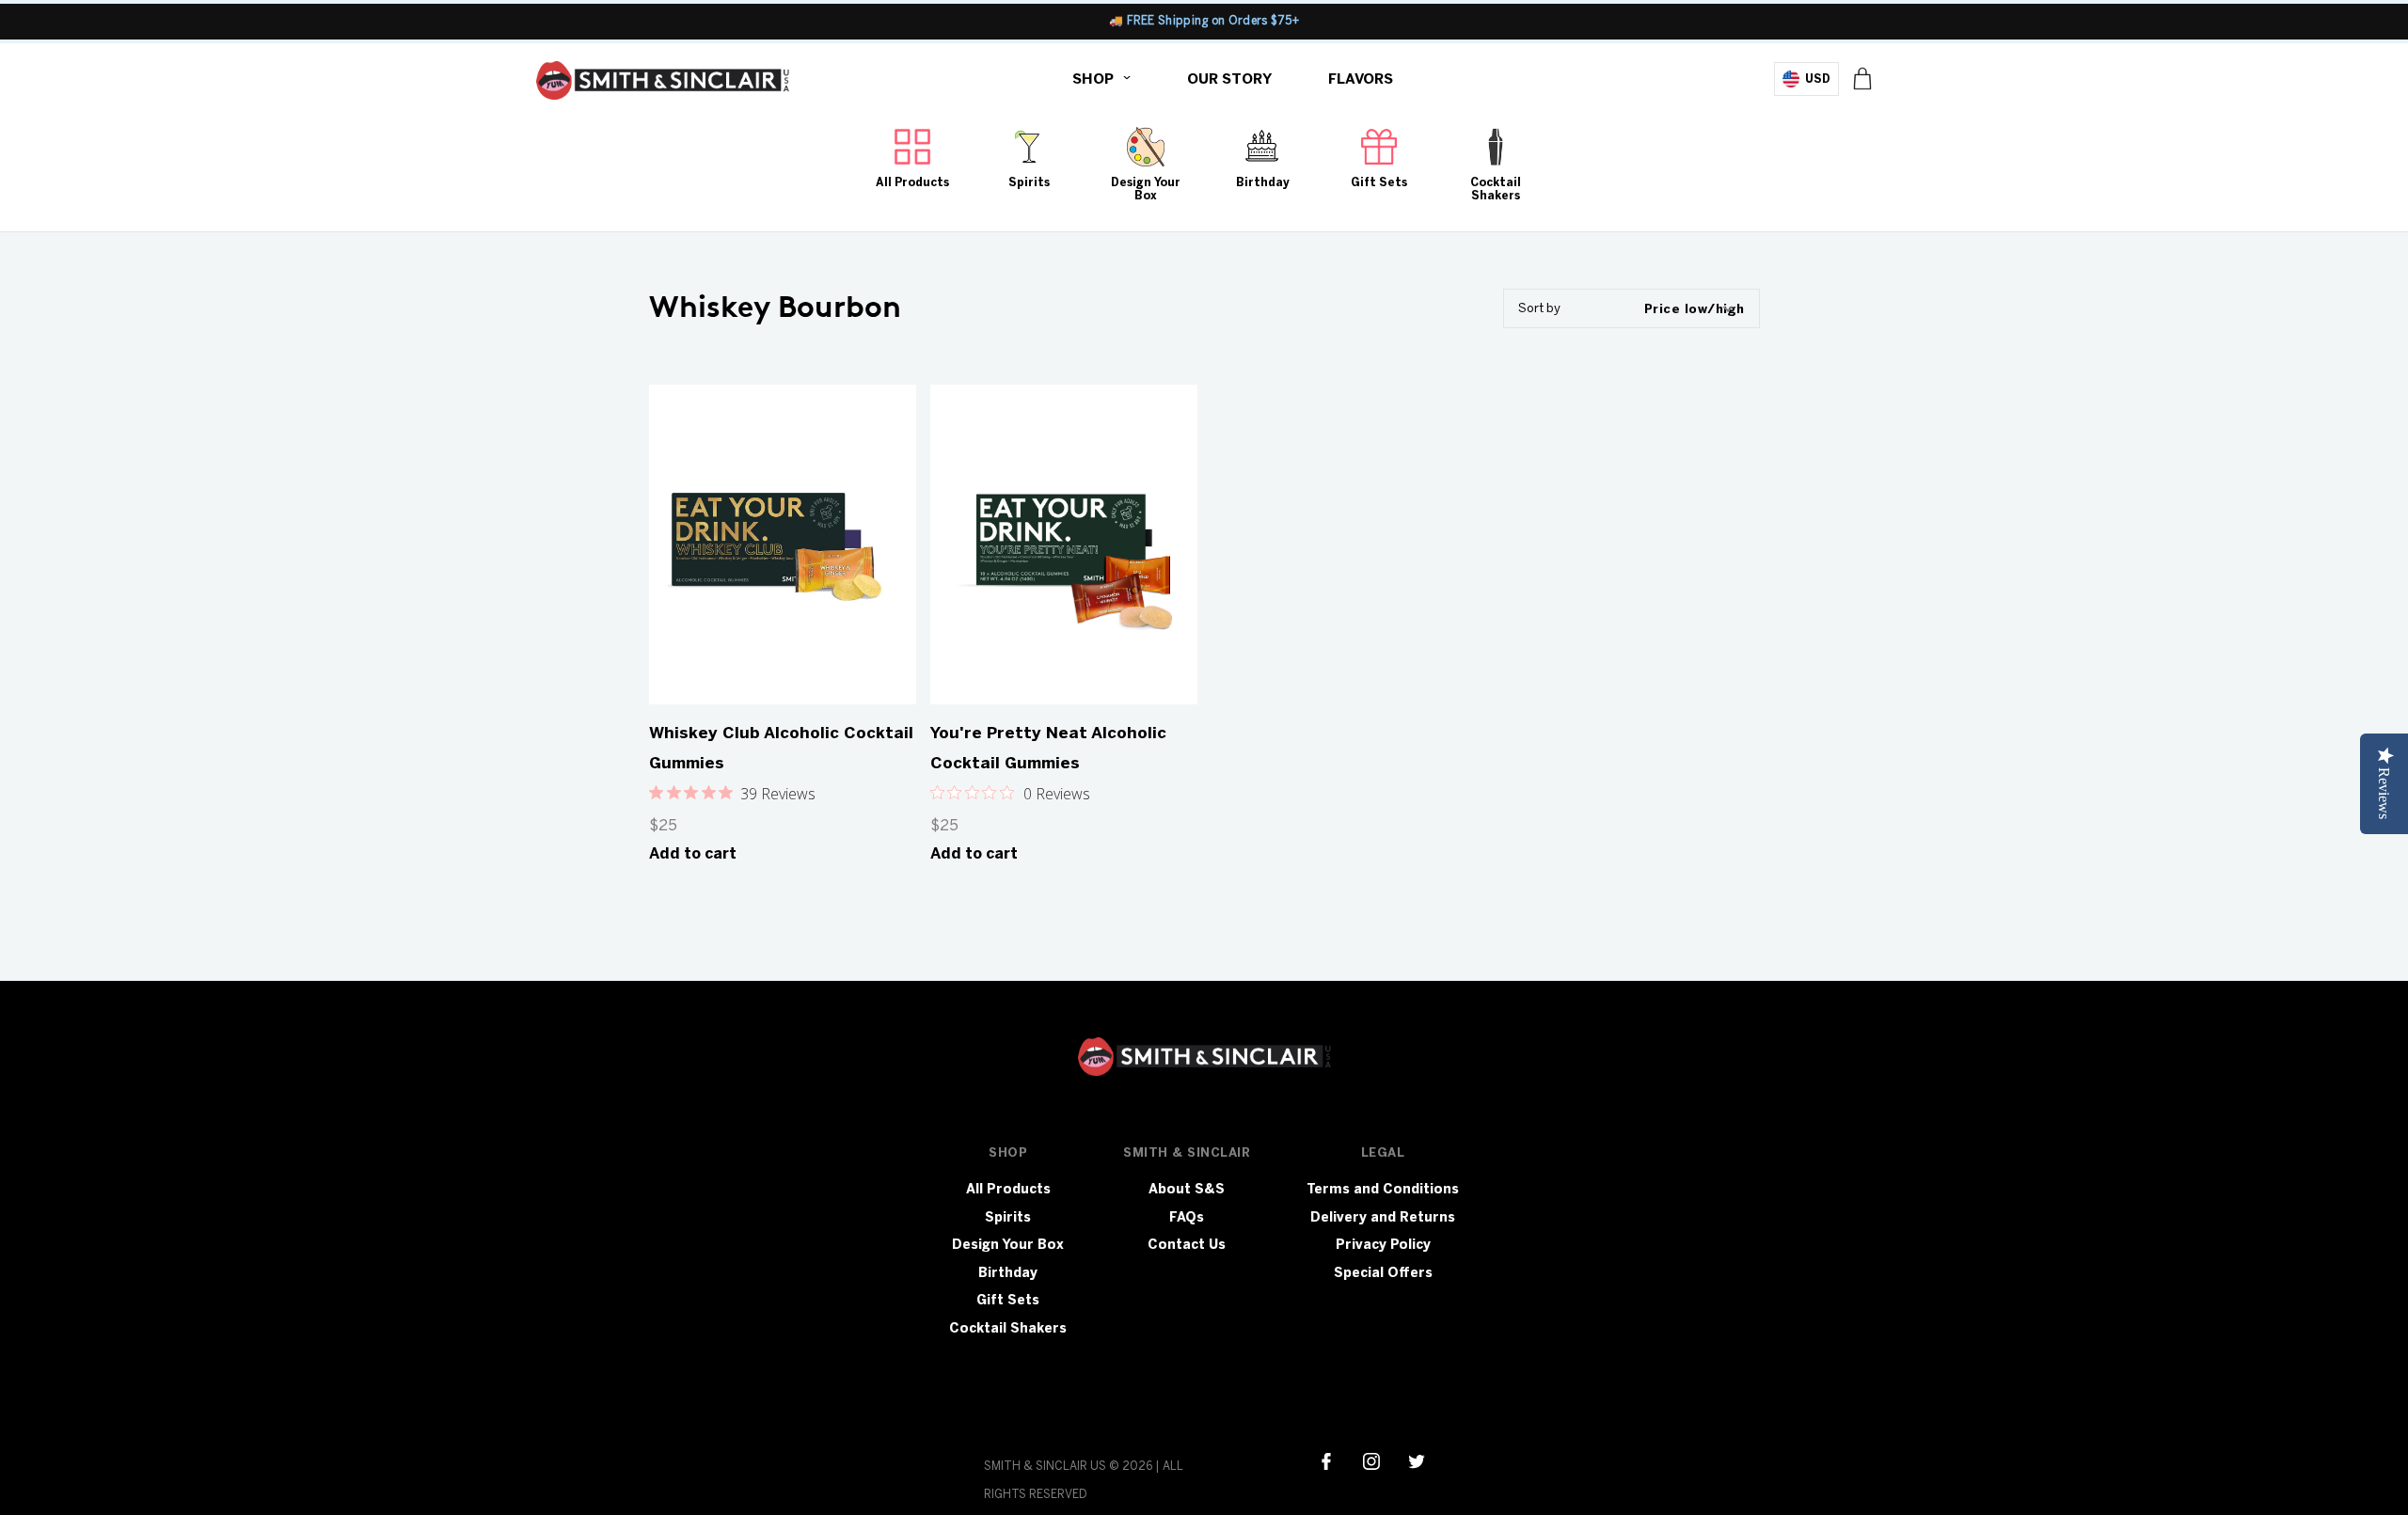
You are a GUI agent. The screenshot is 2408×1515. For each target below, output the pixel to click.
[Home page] (663, 85)
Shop (1093, 79)
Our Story (1229, 79)
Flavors (1361, 79)
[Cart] (1862, 79)
